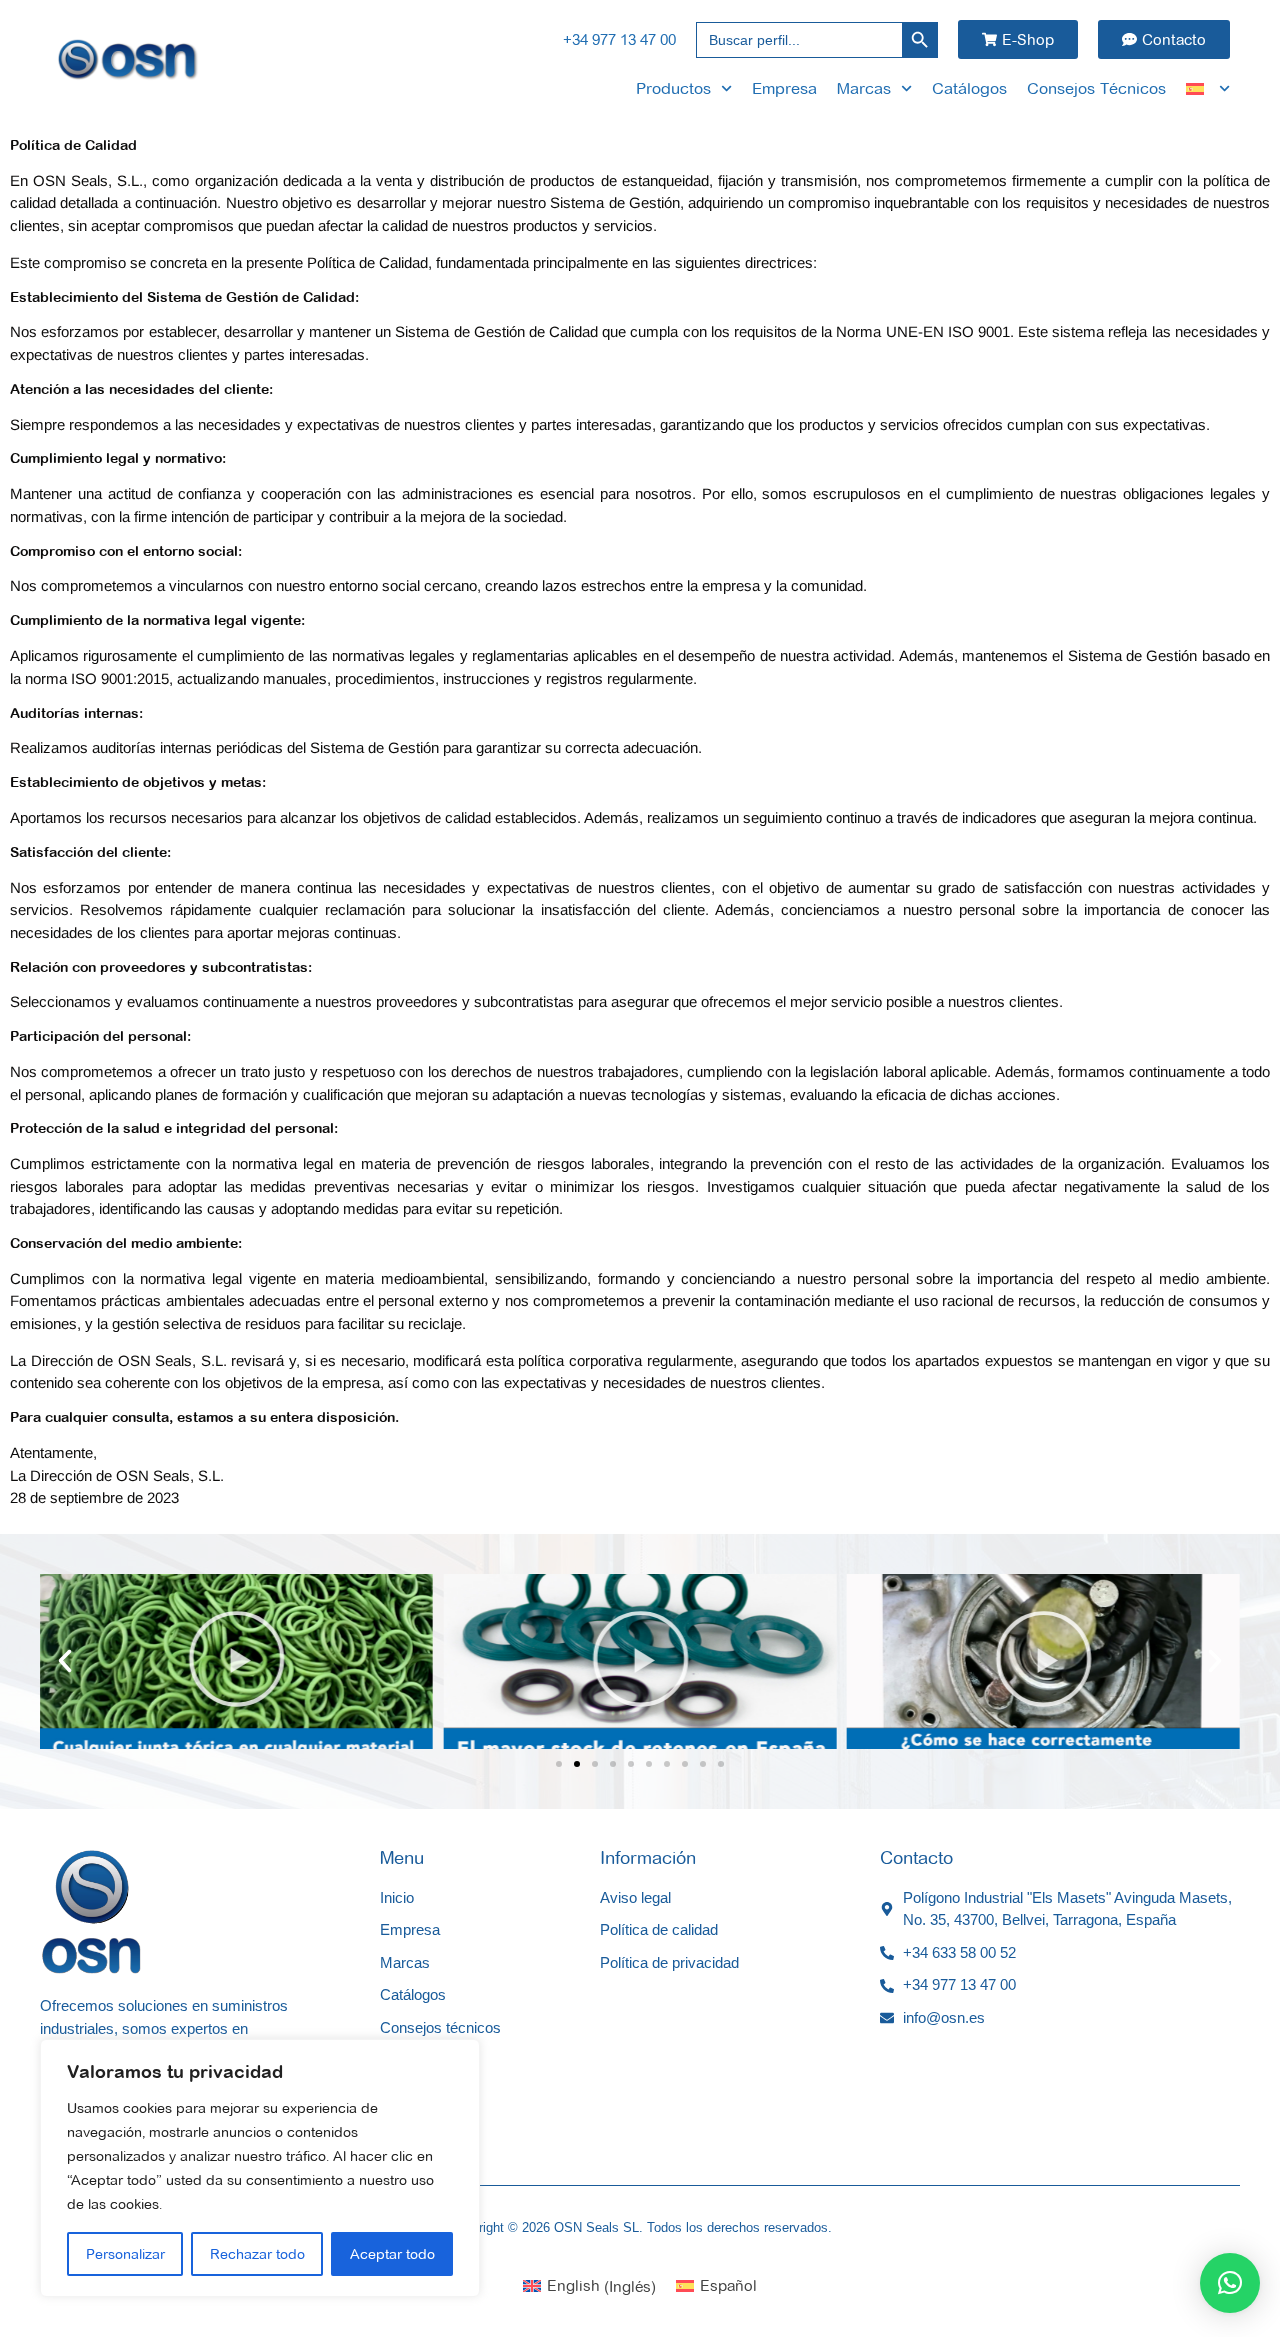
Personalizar (125, 2254)
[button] (65, 1661)
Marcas (864, 88)
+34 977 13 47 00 (619, 39)
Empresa (784, 88)
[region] (260, 2168)
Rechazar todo (257, 2254)
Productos (673, 88)
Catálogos (969, 88)
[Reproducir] (236, 1661)
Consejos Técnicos (1096, 88)
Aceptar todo (392, 2254)
